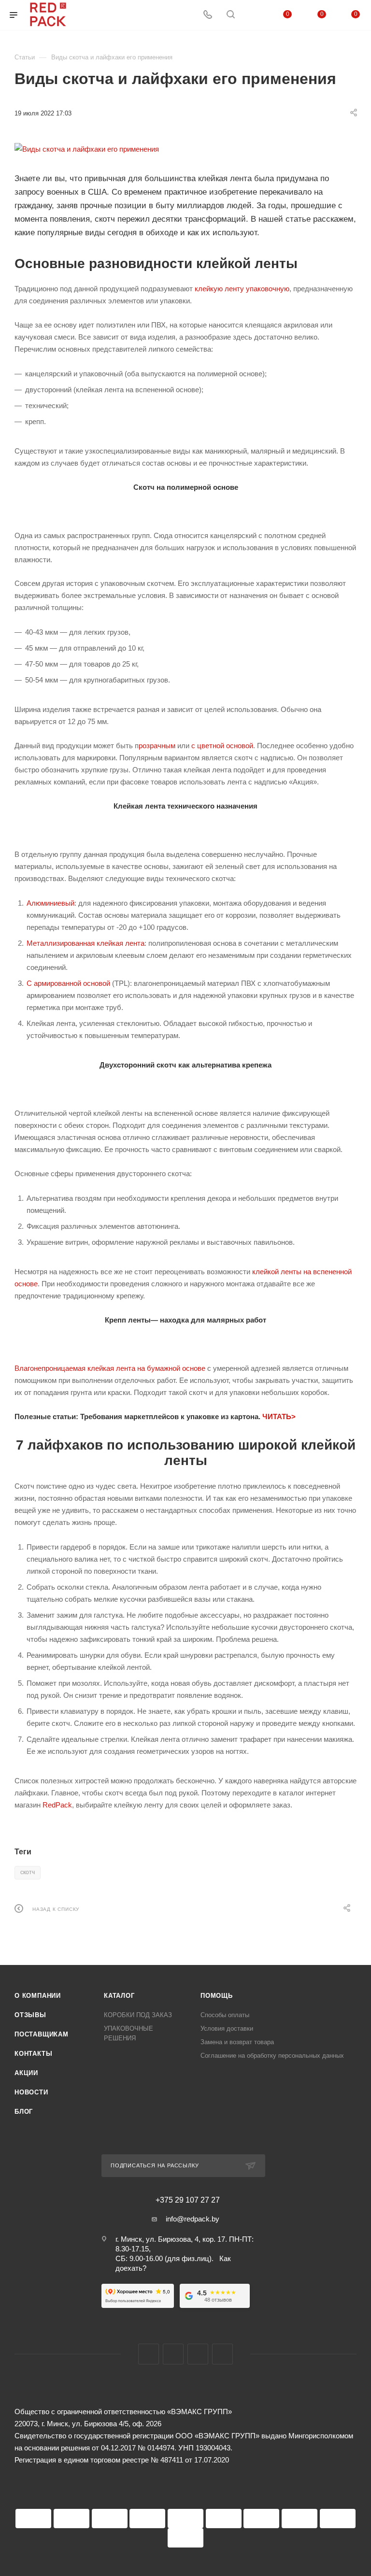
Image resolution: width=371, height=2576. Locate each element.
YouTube (198, 2354)
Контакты (33, 2054)
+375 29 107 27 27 (188, 2200)
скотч (28, 1872)
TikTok (222, 2354)
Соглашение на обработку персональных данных (272, 2056)
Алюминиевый (50, 903)
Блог (24, 2112)
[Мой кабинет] (254, 15)
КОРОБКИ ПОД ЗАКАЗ (138, 2015)
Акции (26, 2073)
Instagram (173, 2354)
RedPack (57, 1805)
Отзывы (30, 2015)
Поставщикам (42, 2034)
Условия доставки (227, 2028)
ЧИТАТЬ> (279, 1416)
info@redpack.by (193, 2219)
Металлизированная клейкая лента (86, 943)
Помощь (217, 1996)
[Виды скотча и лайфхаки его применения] (185, 149)
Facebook (149, 2354)
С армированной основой (68, 983)
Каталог (119, 1996)
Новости (31, 2092)
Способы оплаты (225, 2015)
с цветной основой (222, 746)
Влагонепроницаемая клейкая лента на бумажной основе (110, 1368)
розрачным (157, 746)
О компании (38, 1996)
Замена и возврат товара (237, 2042)
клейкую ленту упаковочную (242, 289)
